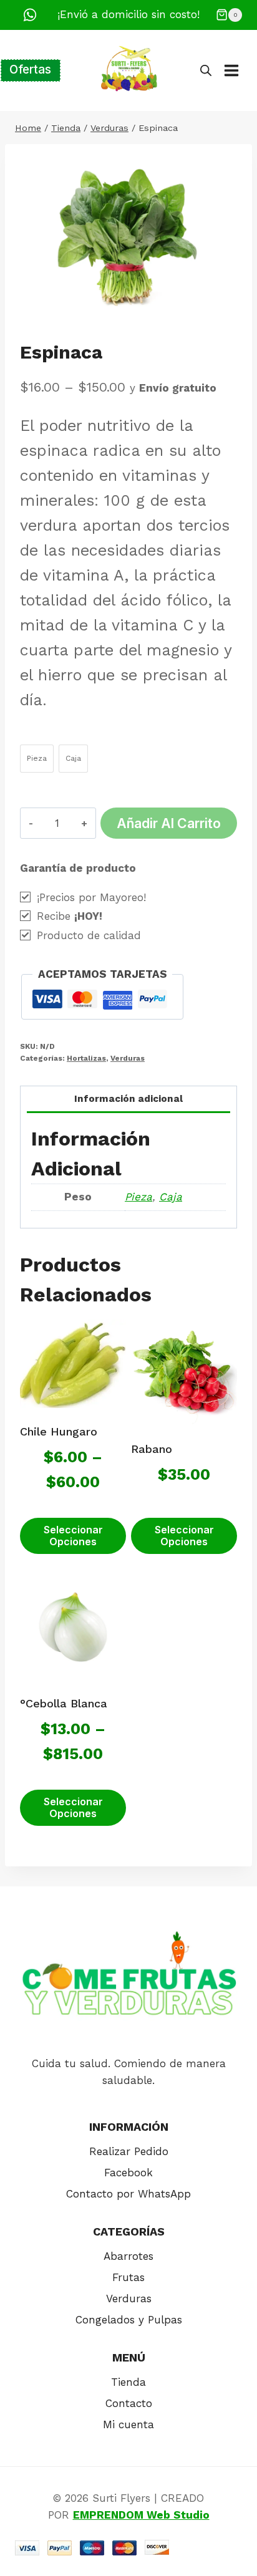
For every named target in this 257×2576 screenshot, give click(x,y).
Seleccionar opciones (73, 1536)
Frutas (128, 2277)
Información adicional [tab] (128, 1099)
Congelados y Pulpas (129, 2320)
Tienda (128, 2382)
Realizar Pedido (129, 2151)
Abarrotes (128, 2256)
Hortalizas (86, 1058)
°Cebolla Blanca (64, 1703)
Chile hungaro (59, 1431)
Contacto (129, 2403)
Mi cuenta (128, 2424)
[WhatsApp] (30, 15)
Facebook (128, 2173)
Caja (171, 1197)
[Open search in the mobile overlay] (206, 70)
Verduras (128, 1058)
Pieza (138, 1197)
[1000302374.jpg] (128, 239)
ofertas (30, 70)
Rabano (152, 1449)
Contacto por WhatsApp (128, 2194)
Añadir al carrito (169, 823)
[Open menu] (238, 70)
